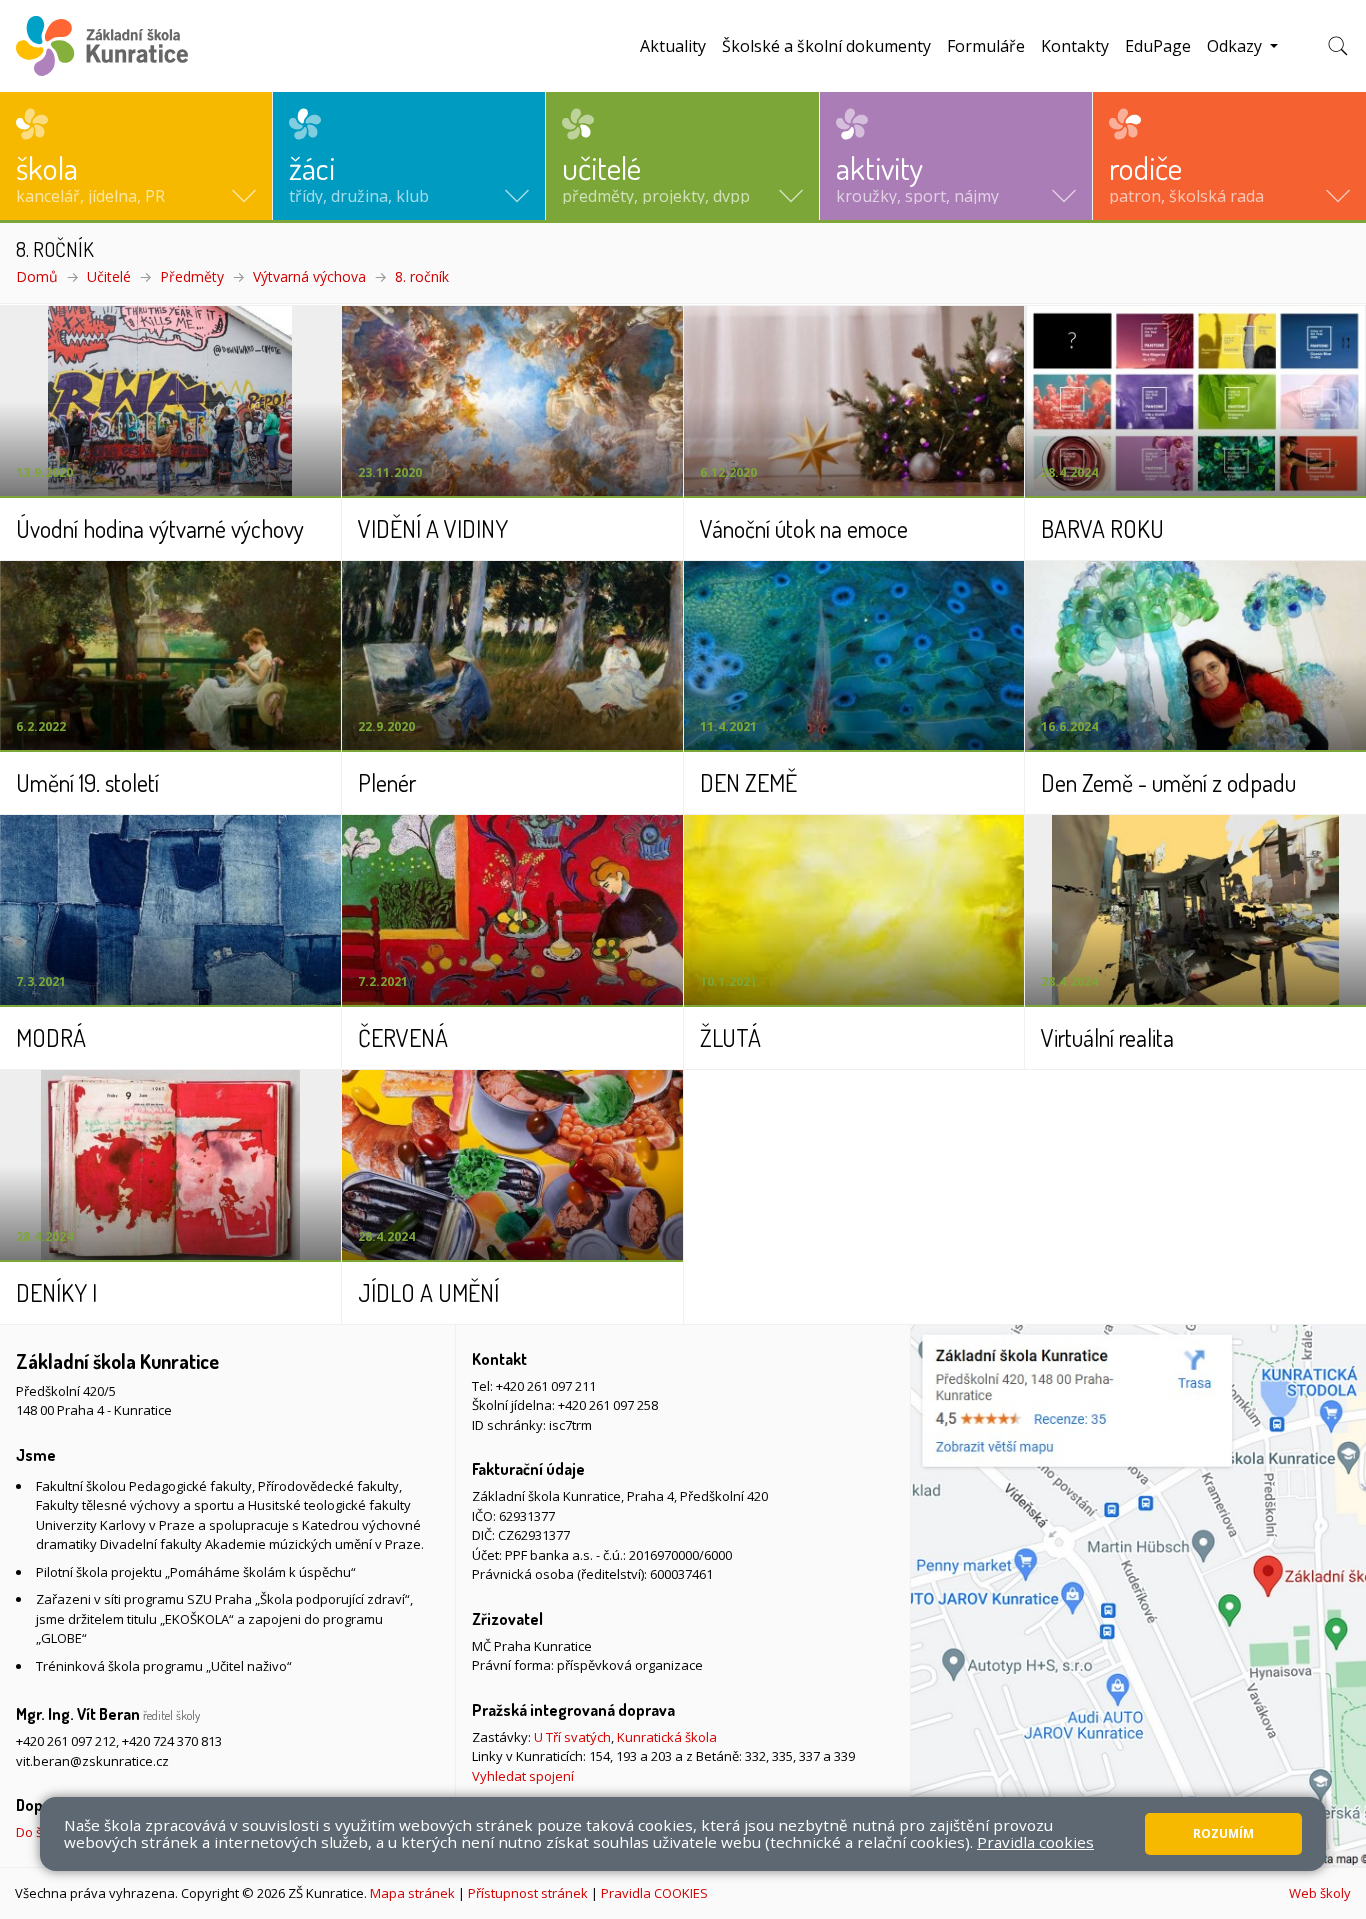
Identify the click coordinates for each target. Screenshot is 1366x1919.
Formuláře (986, 46)
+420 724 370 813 (172, 1741)
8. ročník (422, 276)
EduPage (1158, 46)
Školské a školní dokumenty (826, 46)
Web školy (1320, 1893)
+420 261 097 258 (608, 1405)
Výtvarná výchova (309, 276)
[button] (136, 156)
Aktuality (673, 46)
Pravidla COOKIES (654, 1893)
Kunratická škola (667, 1737)
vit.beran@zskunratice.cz (92, 1761)
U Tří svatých (572, 1737)
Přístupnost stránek (528, 1893)
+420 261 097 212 (66, 1741)
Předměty (192, 276)
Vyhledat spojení (523, 1776)
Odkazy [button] (1236, 46)
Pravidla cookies (1035, 1842)
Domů (37, 276)
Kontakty (1075, 46)
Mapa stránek (412, 1893)
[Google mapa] (1138, 1596)
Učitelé (109, 276)
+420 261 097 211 (546, 1386)
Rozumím (1223, 1833)
